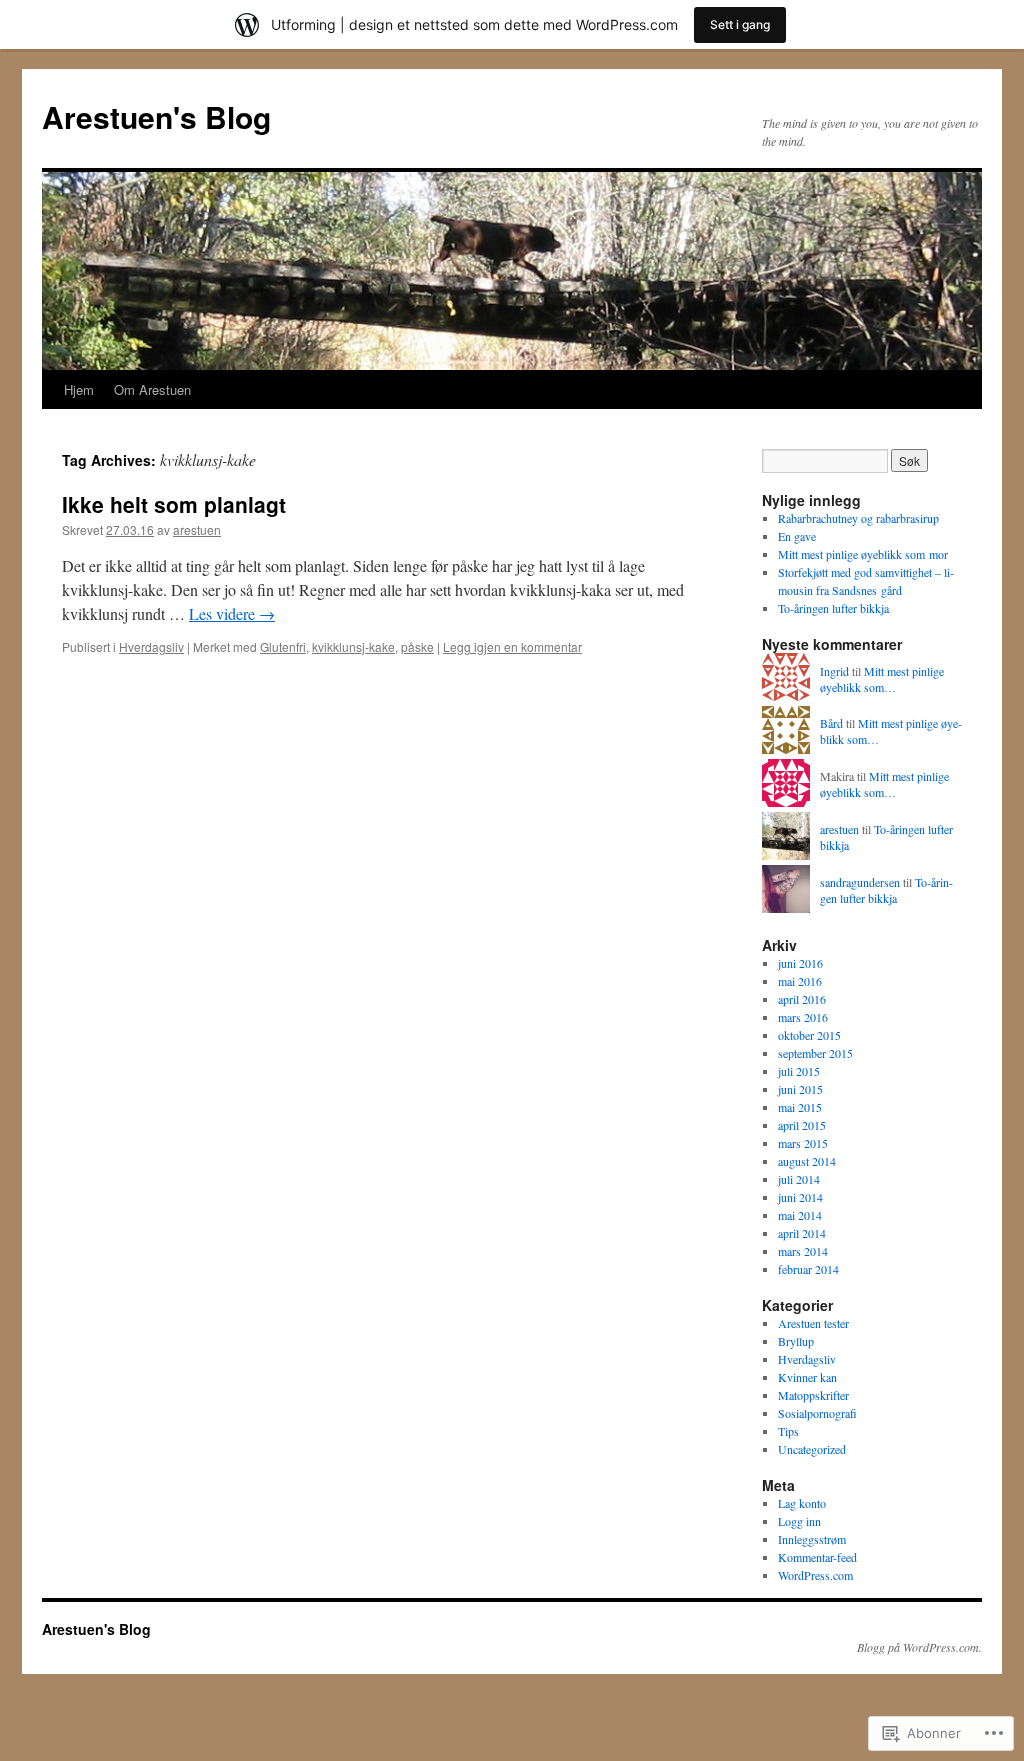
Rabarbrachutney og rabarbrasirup (858, 518)
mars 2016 (803, 1017)
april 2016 (802, 999)
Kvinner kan (807, 1377)
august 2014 (807, 1161)
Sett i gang (740, 24)
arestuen (197, 529)
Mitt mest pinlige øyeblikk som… (882, 679)
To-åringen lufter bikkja (833, 608)
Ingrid (834, 671)
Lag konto (802, 1503)
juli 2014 (799, 1179)
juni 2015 (800, 1089)
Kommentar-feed (817, 1557)
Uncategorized (812, 1449)
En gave (797, 536)
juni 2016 (800, 963)
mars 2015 (803, 1143)
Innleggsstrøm (812, 1539)
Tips (788, 1431)
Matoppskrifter (813, 1395)
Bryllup (796, 1341)
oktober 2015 (809, 1035)
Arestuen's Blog (156, 116)
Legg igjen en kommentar (512, 646)
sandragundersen (860, 882)
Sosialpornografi (817, 1413)
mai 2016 (800, 981)
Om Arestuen (152, 389)
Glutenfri (283, 646)
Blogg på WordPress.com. (919, 1647)
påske (417, 646)
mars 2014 (803, 1251)
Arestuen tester (813, 1323)
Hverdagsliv (151, 646)
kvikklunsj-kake (353, 646)
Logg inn (799, 1521)
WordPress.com (815, 1575)
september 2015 (815, 1053)
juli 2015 (799, 1071)
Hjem (79, 389)
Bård (831, 723)
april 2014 (802, 1233)
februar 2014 (808, 1269)
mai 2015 (800, 1107)
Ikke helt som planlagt (174, 504)
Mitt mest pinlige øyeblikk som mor (863, 554)
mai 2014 (800, 1215)
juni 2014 (800, 1197)
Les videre (232, 613)
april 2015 (802, 1125)
